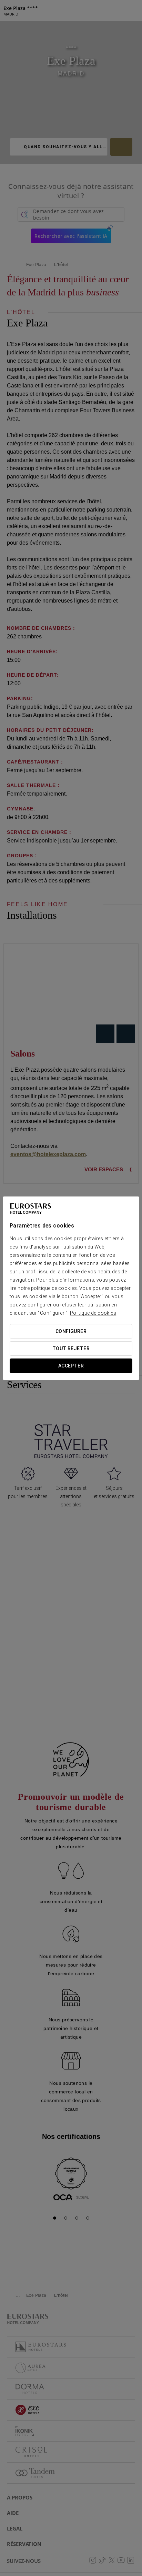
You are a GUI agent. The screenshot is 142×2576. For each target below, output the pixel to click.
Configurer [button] (71, 1331)
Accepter (71, 1366)
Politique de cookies (93, 1313)
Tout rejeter (71, 1348)
